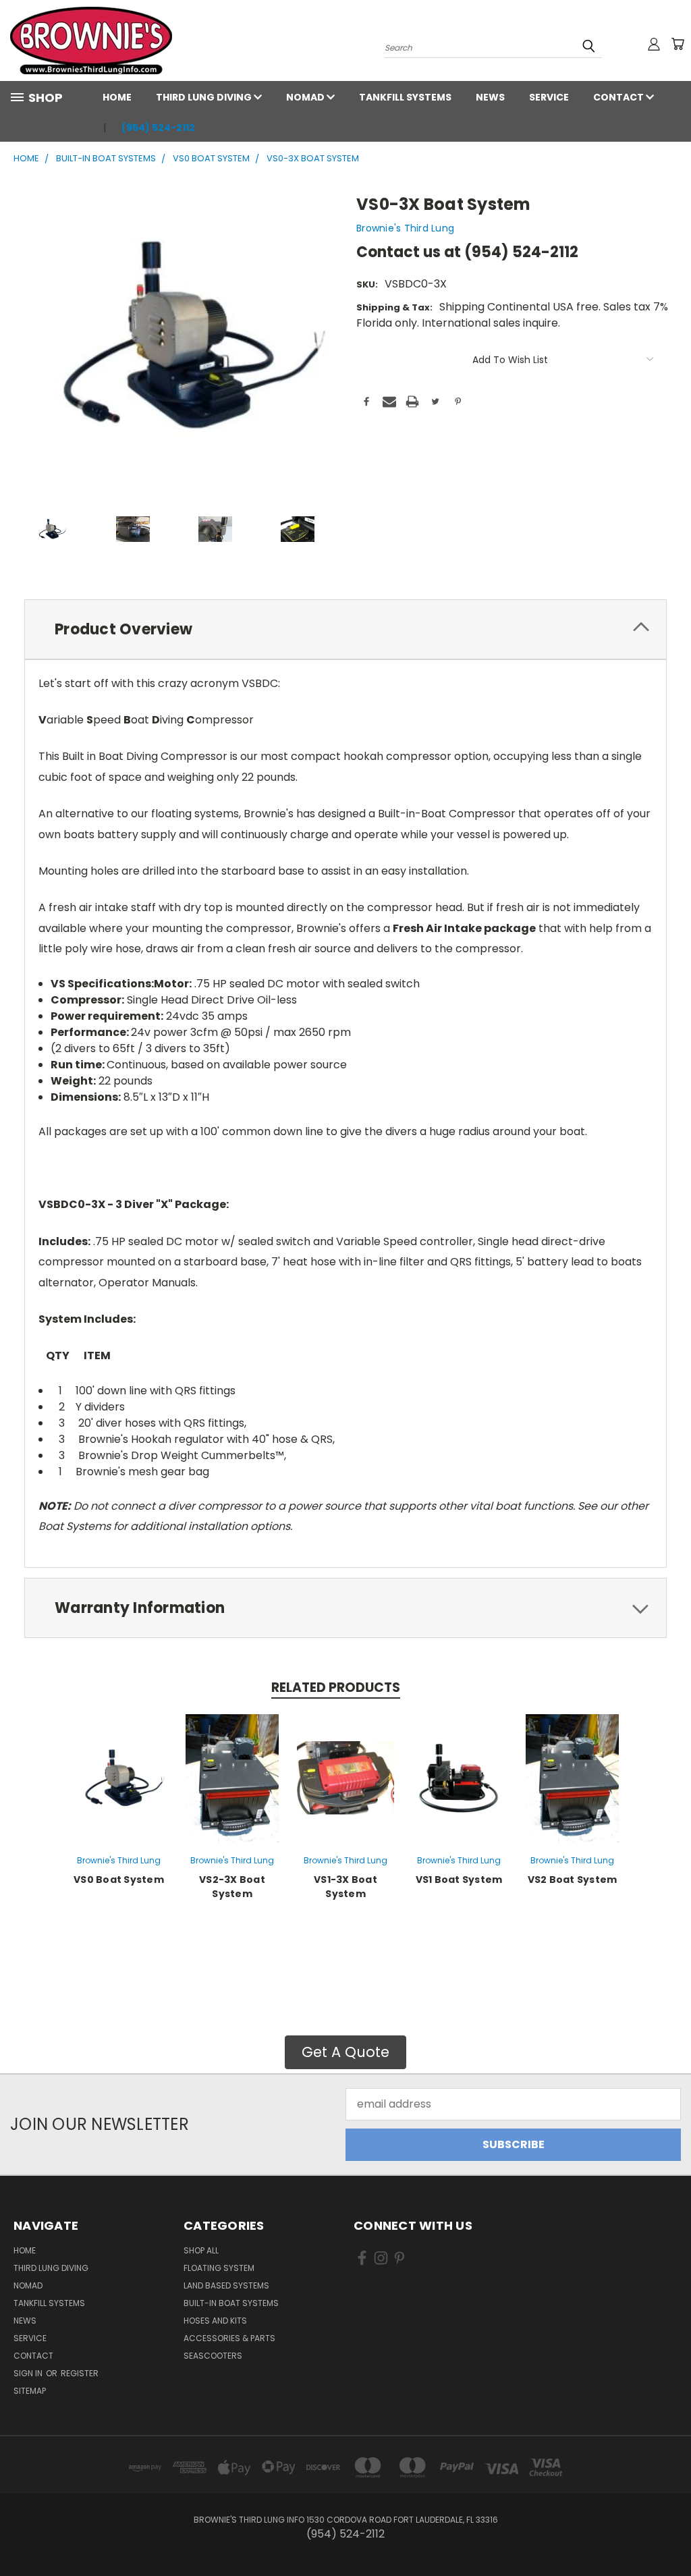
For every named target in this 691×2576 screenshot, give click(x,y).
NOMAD (306, 97)
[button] (345, 2052)
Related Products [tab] (336, 1688)
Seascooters (213, 2356)
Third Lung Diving (205, 97)
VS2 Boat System (573, 1880)
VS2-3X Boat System (232, 1887)
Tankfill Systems (405, 97)
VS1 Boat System (459, 1880)
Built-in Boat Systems (231, 2303)
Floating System (219, 2268)
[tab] (345, 629)
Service (549, 97)
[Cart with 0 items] (678, 44)
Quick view (119, 1777)
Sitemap (30, 2391)
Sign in (29, 2373)
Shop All (201, 2250)
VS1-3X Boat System (345, 1887)
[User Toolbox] (654, 44)
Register (80, 2373)
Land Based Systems (226, 2285)
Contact (619, 97)
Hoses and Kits (215, 2321)
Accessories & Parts (229, 2338)
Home (117, 97)
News (490, 97)
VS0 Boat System (119, 1880)
